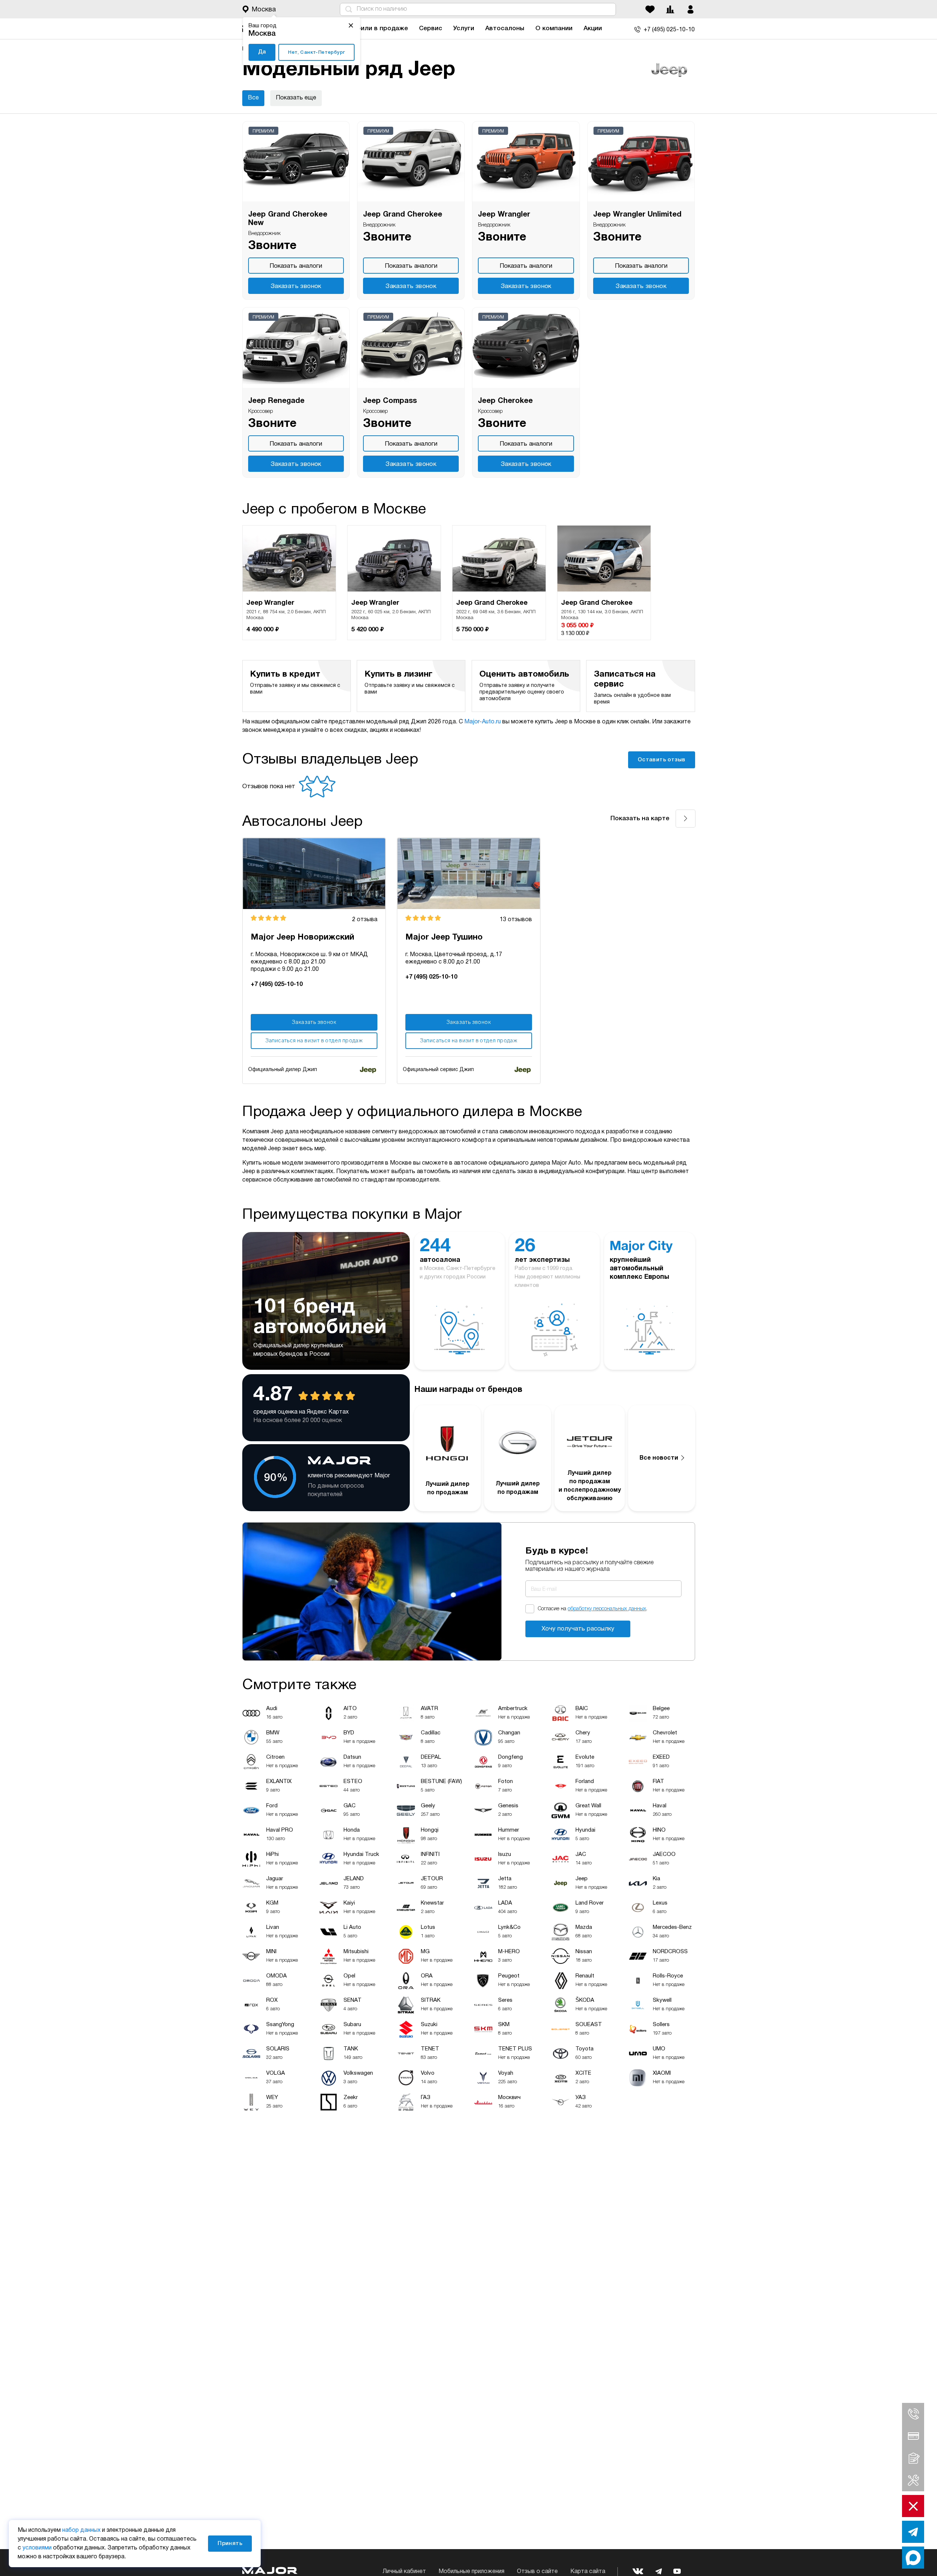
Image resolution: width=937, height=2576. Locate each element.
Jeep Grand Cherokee (403, 215)
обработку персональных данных (607, 1609)
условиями (37, 2548)
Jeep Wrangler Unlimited (637, 215)
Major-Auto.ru (482, 722)
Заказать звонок (296, 286)
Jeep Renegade (276, 401)
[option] (289, 583)
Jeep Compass (390, 401)
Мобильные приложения (471, 2572)
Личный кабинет (404, 2572)
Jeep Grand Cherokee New (288, 219)
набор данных (81, 2530)
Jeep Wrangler (504, 215)
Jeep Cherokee (505, 401)
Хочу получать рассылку (578, 1629)
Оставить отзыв (662, 760)
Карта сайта (588, 2572)
